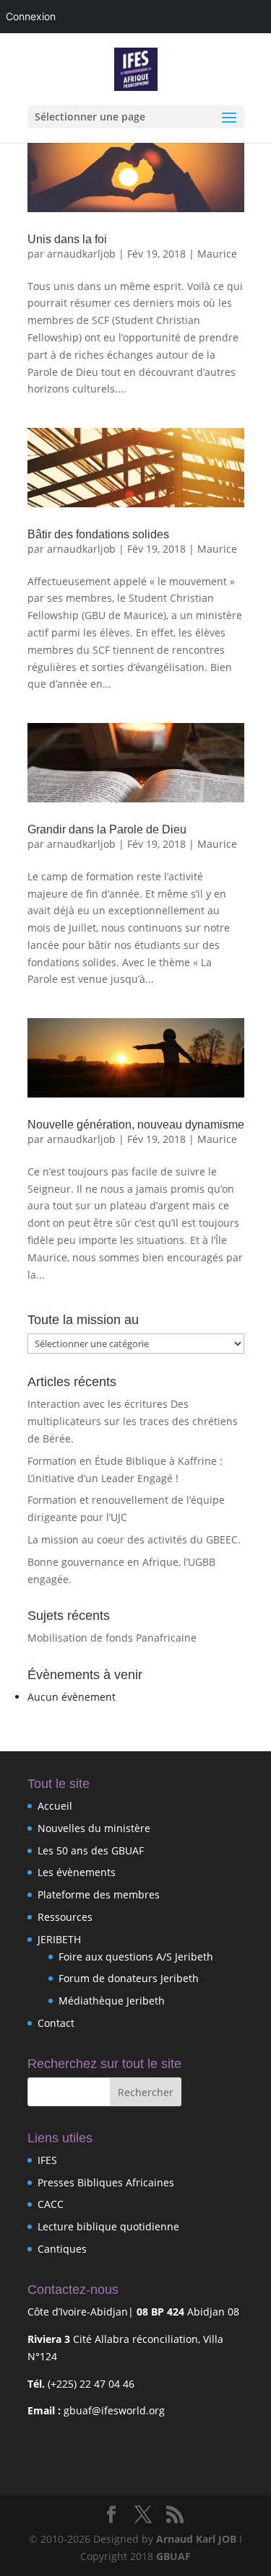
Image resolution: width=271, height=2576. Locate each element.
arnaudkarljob (81, 254)
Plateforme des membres (99, 1894)
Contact (56, 2023)
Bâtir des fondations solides (98, 534)
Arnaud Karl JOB (196, 2539)
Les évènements (77, 1872)
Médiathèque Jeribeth (112, 2001)
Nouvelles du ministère (94, 1828)
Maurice (217, 254)
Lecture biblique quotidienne (108, 2226)
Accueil (55, 1806)
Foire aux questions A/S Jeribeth (136, 1957)
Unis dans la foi (67, 239)
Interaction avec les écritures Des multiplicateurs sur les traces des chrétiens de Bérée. (133, 1421)
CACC (51, 2204)
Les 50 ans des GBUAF (91, 1850)
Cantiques (62, 2249)
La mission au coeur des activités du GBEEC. (134, 1539)
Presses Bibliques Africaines (106, 2182)
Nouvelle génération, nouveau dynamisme (136, 1125)
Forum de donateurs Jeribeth (129, 1978)
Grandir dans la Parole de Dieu (107, 829)
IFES (47, 2160)
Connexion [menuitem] (31, 16)
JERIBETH (59, 1939)
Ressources (65, 1917)
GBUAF (173, 2556)
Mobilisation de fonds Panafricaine (112, 1638)
